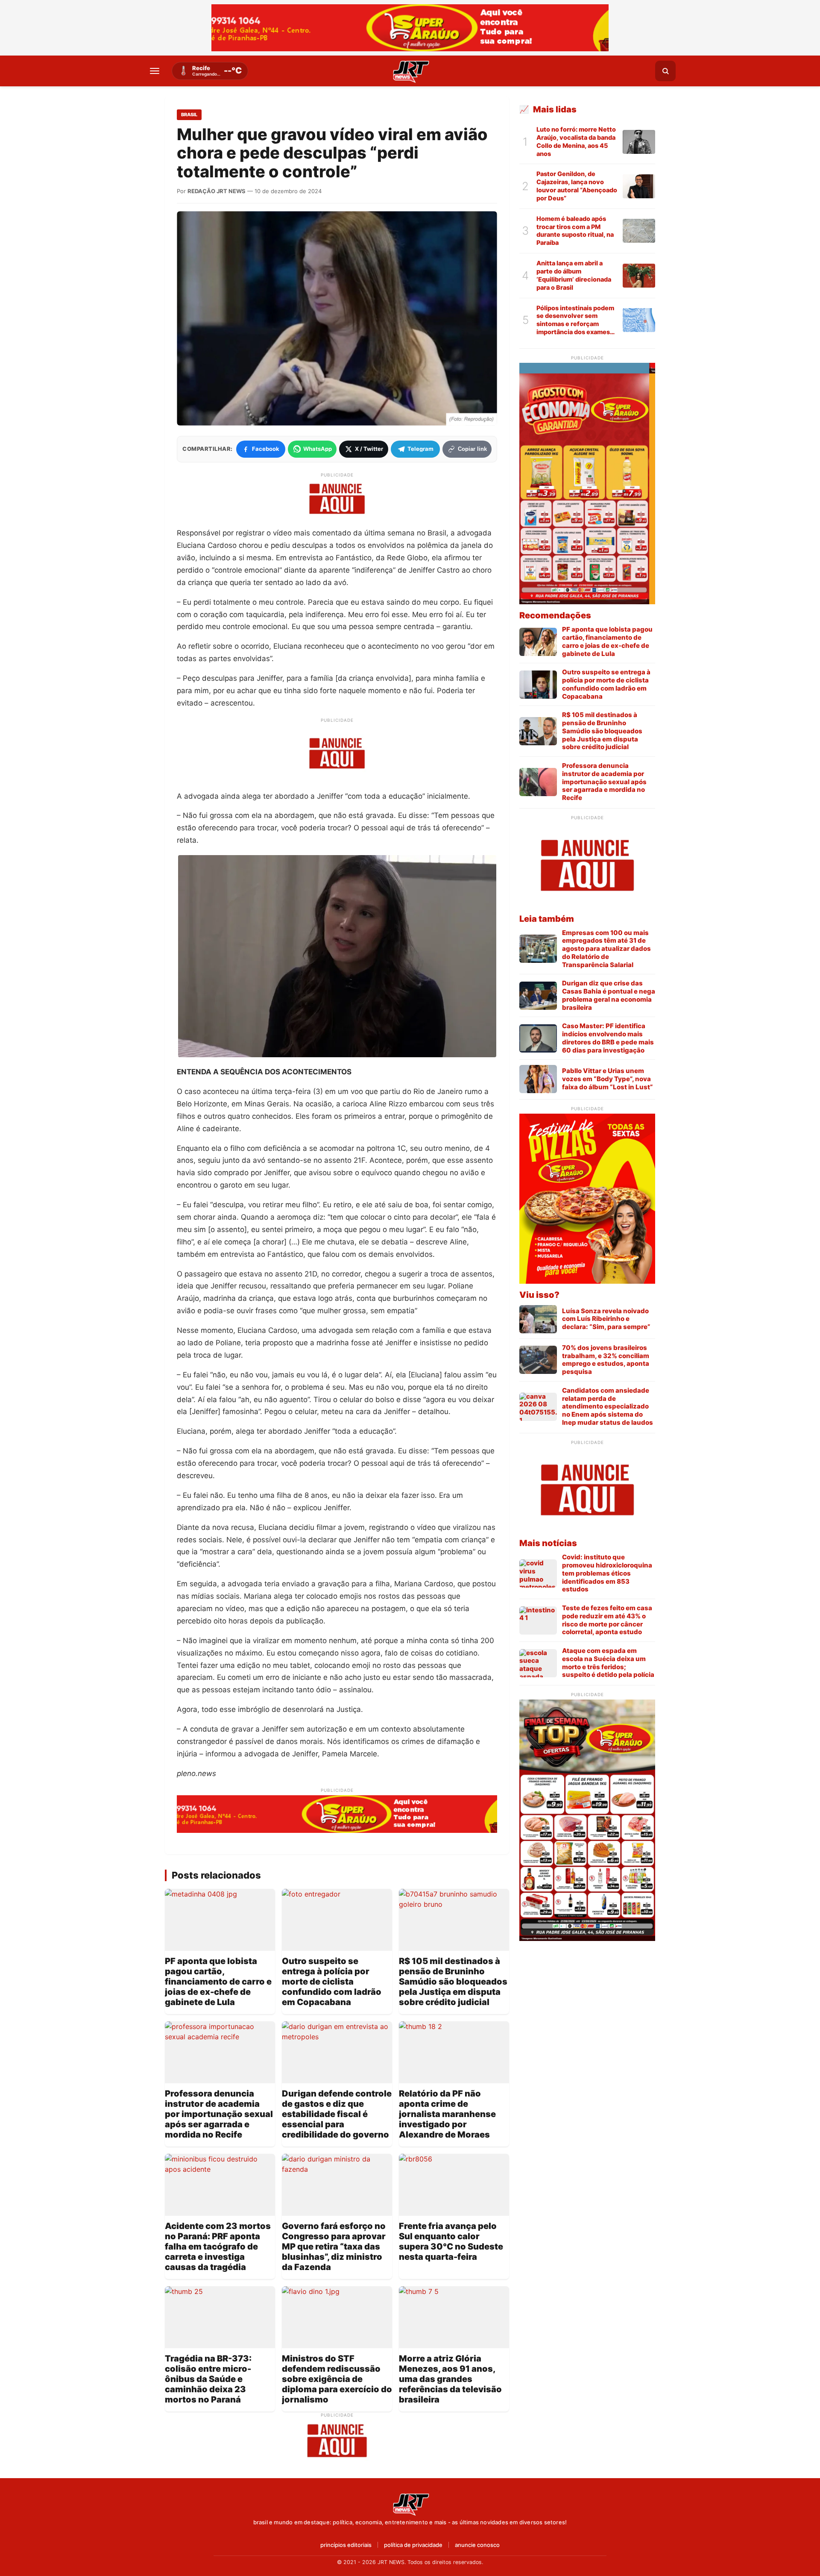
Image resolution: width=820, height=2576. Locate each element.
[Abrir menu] (155, 71)
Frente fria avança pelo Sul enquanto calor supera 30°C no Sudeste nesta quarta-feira (451, 2241)
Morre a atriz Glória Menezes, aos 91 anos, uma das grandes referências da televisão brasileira (450, 2379)
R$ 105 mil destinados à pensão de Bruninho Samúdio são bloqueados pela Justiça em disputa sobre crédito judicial (453, 1982)
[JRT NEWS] (410, 2504)
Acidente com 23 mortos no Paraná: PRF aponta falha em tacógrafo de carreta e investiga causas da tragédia (218, 2247)
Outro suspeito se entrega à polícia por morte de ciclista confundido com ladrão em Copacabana (332, 1982)
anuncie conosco (477, 2545)
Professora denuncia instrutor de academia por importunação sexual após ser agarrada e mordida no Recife (219, 2114)
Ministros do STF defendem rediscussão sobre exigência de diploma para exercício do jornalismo (337, 2379)
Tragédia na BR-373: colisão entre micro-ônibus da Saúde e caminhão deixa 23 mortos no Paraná (208, 2379)
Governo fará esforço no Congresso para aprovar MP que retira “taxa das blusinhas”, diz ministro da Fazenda (334, 2247)
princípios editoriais (346, 2545)
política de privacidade (413, 2545)
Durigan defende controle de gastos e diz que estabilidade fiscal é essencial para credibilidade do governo (337, 2114)
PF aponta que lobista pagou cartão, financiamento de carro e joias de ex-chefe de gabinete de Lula (218, 1982)
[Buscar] (665, 71)
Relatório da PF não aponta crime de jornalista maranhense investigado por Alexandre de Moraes (447, 2114)
